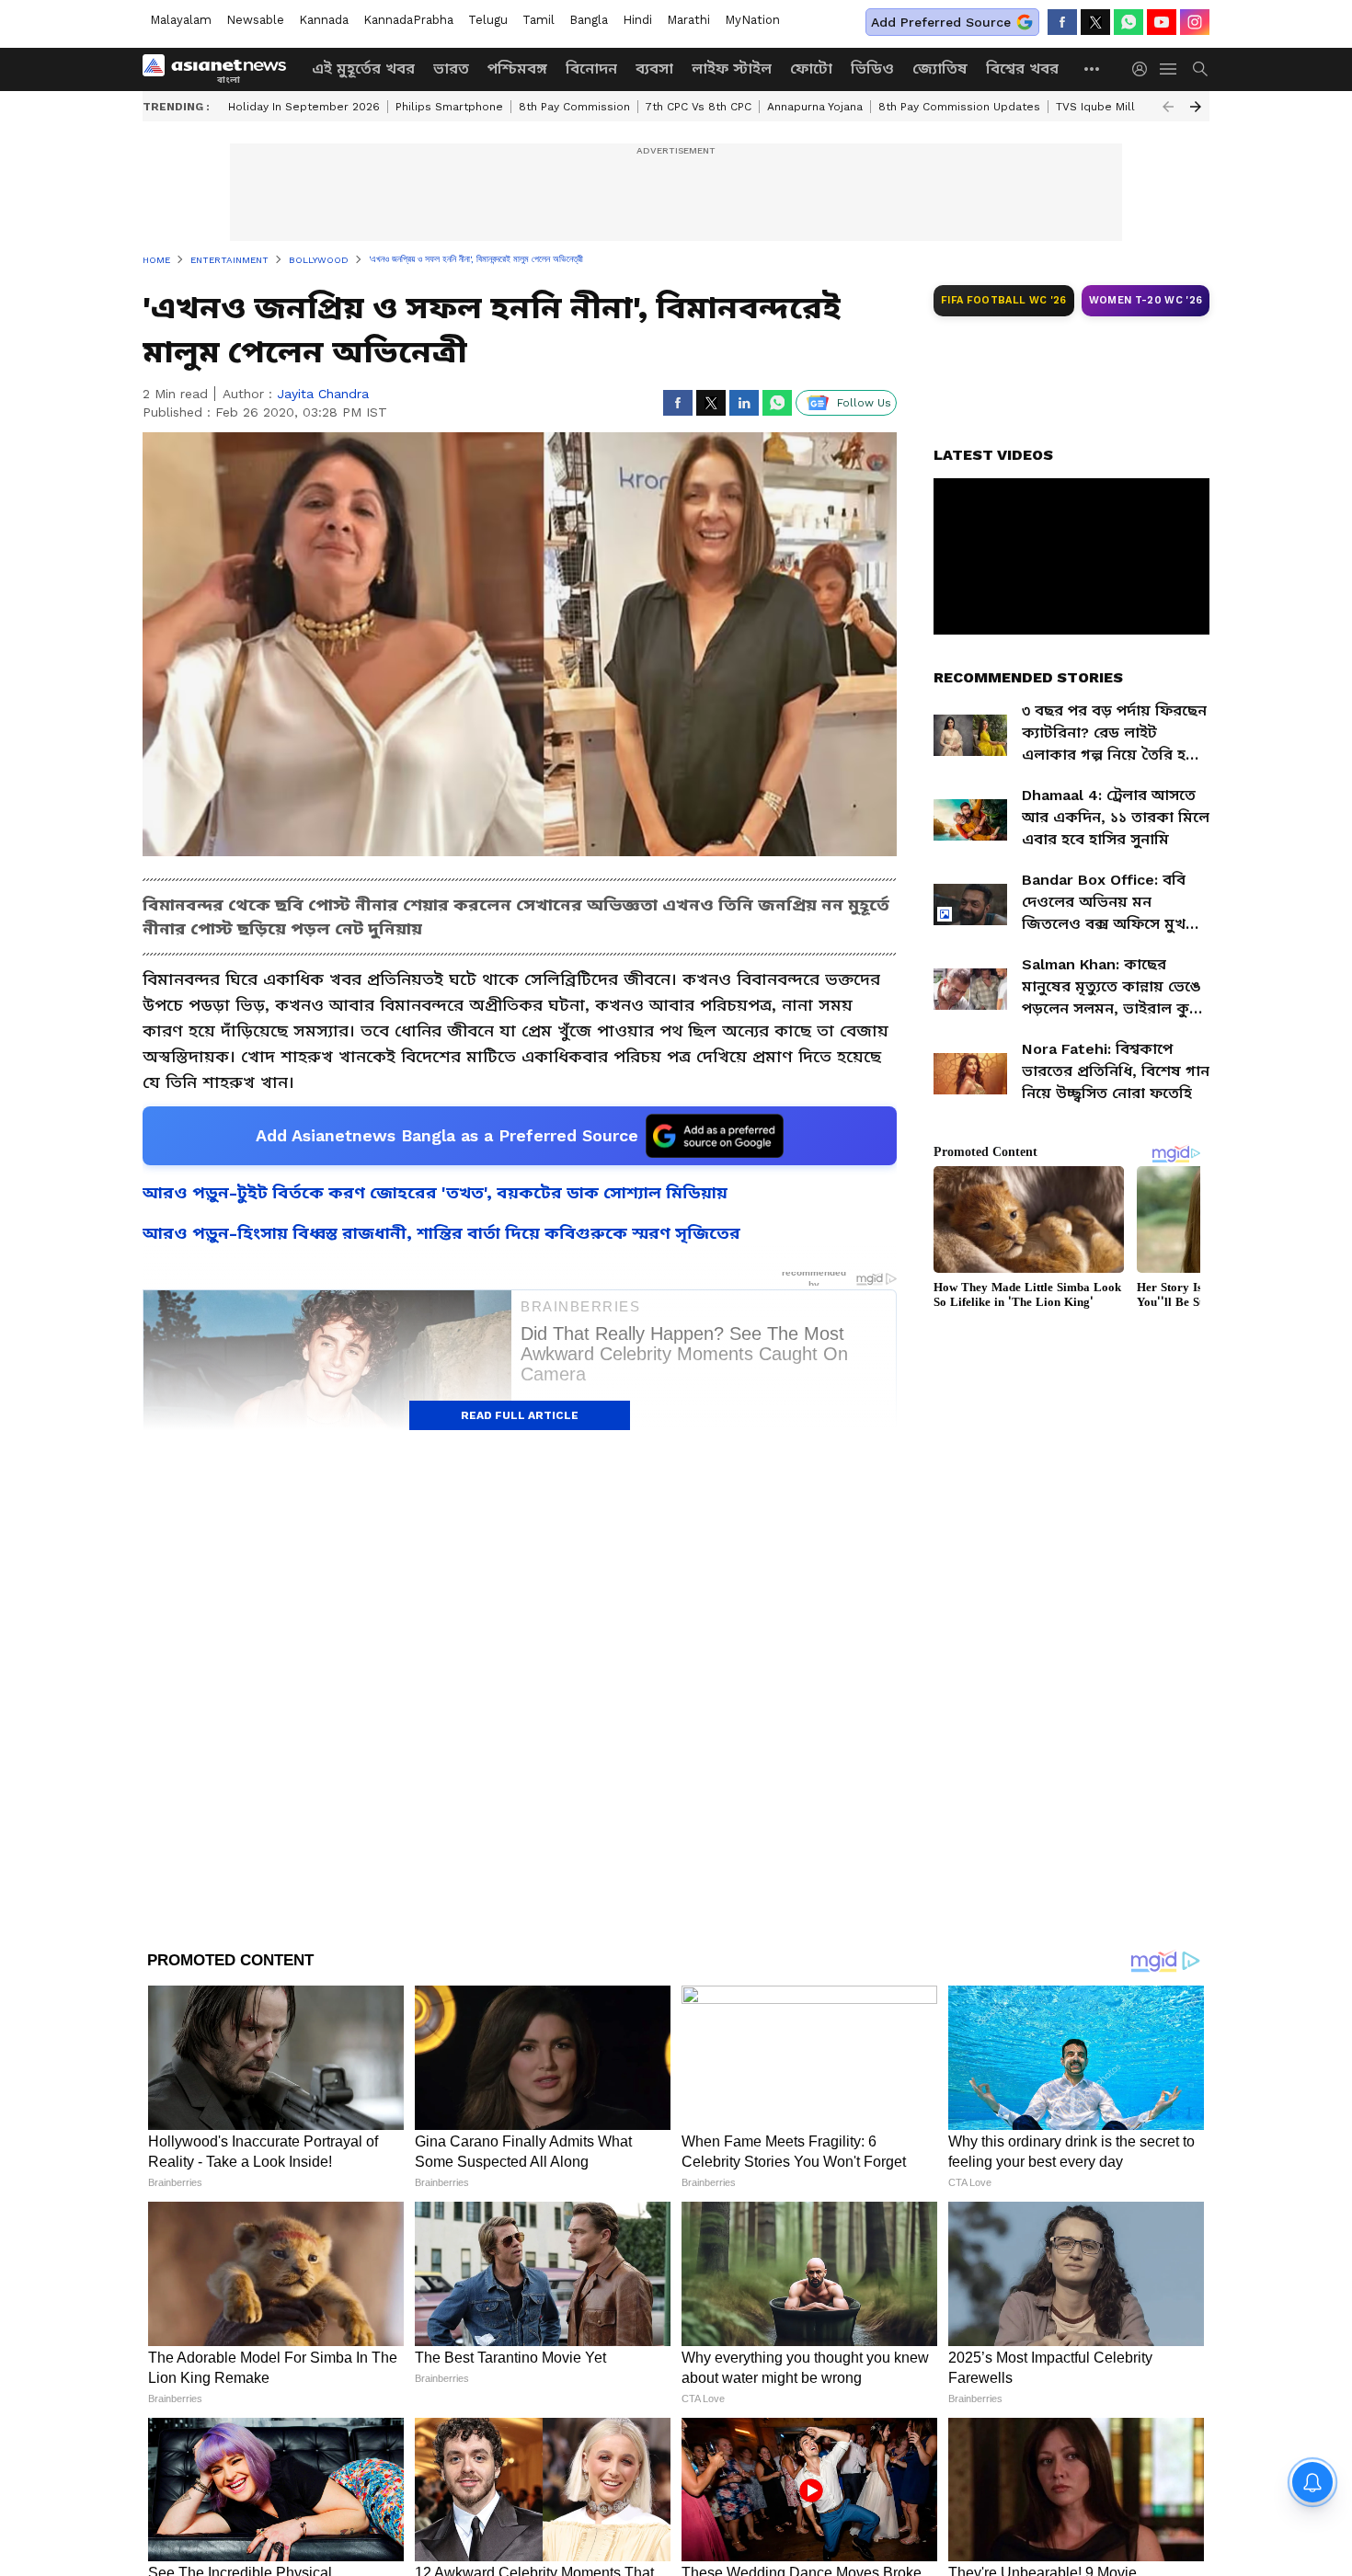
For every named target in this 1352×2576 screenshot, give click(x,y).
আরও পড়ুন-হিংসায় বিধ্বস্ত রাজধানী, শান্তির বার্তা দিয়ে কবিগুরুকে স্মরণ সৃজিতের (441, 1233)
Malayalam (181, 20)
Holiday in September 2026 (304, 107)
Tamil (539, 20)
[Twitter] (1095, 22)
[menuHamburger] (1169, 69)
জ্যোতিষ (940, 69)
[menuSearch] (1200, 69)
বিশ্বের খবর (1022, 69)
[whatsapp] (1129, 22)
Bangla (589, 20)
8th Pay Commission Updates (959, 107)
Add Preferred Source (941, 22)
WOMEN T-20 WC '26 (1146, 300)
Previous (1168, 107)
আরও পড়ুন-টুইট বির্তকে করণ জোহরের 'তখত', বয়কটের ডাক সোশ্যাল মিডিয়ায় (435, 1192)
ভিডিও (872, 69)
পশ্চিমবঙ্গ (517, 69)
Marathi (688, 20)
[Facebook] (1062, 22)
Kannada (324, 20)
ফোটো (811, 69)
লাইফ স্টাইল (732, 69)
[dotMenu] (1093, 69)
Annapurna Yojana (815, 107)
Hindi (637, 20)
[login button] (1144, 69)
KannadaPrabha (408, 20)
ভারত (451, 69)
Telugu (488, 20)
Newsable (255, 20)
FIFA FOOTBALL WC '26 (1004, 300)
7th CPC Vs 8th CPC (699, 107)
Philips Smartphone (449, 107)
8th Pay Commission (574, 107)
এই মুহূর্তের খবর (363, 69)
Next (1196, 107)
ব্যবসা (654, 69)
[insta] (1195, 22)
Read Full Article (520, 1415)
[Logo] (221, 69)
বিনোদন (591, 69)
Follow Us (864, 403)
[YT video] (1162, 22)
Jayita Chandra (323, 394)
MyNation (752, 20)
